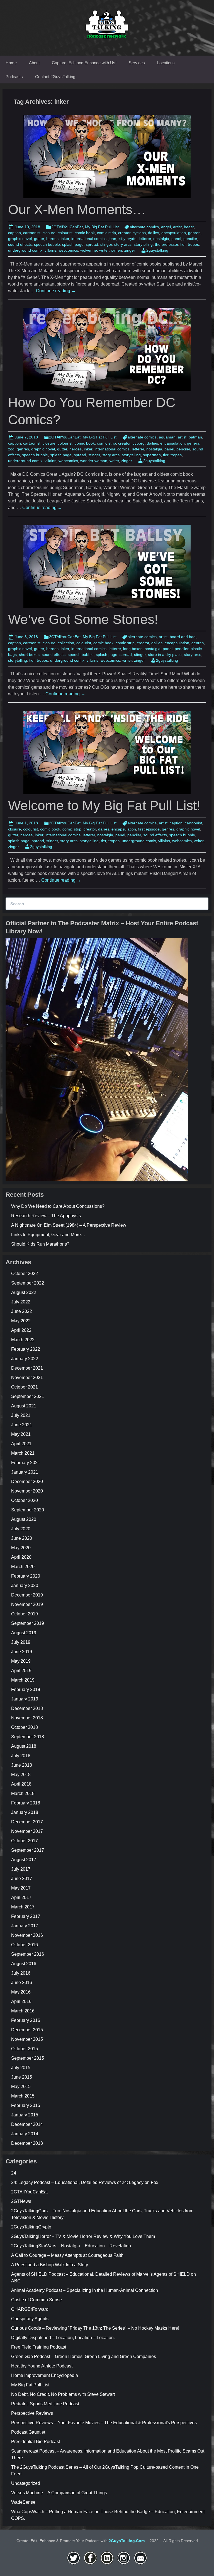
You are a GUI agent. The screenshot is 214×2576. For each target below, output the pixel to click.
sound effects (20, 244)
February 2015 (26, 2105)
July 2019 (21, 1642)
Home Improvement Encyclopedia (45, 2375)
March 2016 (23, 2011)
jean (112, 239)
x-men (116, 250)
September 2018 (28, 1737)
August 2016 (24, 1964)
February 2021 (26, 1463)
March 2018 (23, 1793)
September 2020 (28, 1510)
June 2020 (22, 1538)
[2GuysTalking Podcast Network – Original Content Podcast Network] (107, 23)
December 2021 (27, 1368)
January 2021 (25, 1472)
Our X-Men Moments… (77, 209)
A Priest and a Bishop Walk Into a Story (50, 2265)
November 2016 (27, 1935)
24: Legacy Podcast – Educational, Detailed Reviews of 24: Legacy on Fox (85, 2182)
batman (195, 437)
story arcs (123, 244)
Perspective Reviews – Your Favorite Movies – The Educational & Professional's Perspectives (104, 2423)
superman (152, 455)
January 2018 (25, 1812)
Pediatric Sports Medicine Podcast (45, 2404)
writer (104, 250)
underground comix (25, 250)
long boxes (133, 649)
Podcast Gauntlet (28, 2432)
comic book (85, 233)
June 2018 (22, 1765)
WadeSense (23, 2502)
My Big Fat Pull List (102, 227)
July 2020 (21, 1529)
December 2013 (27, 2143)
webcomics (68, 250)
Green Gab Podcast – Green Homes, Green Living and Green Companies (84, 2356)
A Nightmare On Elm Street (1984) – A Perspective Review (69, 1225)
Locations (166, 63)
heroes (52, 239)
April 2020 (21, 1557)
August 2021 (24, 1406)
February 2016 (26, 2020)
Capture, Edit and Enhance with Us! (84, 63)
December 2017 (27, 1822)
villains (50, 250)
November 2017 (27, 1831)
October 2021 (25, 1387)
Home (11, 63)
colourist (65, 233)
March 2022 (23, 1340)
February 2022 (26, 1349)
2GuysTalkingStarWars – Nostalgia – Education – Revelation (71, 2246)
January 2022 (25, 1359)
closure (49, 233)
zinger (130, 250)
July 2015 (21, 2068)
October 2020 (25, 1500)
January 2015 (25, 2115)
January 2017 (25, 1926)
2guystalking (157, 250)
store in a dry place (165, 654)
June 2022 (22, 1311)
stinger (106, 244)
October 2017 (25, 1841)
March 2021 (23, 1453)
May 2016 (21, 1992)
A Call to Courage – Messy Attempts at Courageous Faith (67, 2255)
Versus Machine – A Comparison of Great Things (59, 2493)
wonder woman (94, 461)
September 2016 (28, 1954)
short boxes (29, 654)
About (34, 63)
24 (14, 2173)
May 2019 (21, 1661)
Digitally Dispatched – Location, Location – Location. (63, 2338)
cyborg (139, 443)
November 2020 (27, 1491)
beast (189, 227)
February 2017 (26, 1916)
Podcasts (14, 77)
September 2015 (28, 2058)
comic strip (106, 233)
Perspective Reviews (32, 2413)
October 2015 (25, 2049)
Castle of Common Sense (37, 2300)
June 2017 (22, 1879)
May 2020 (21, 1548)
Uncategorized (26, 2483)
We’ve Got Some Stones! (83, 619)
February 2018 (26, 1803)
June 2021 (22, 1425)
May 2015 (21, 2087)
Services (137, 63)
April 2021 (21, 1444)
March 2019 (23, 1680)
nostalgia (161, 239)
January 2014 (25, 2134)
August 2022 (24, 1292)
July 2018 (21, 1756)
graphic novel (20, 239)
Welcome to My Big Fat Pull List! (104, 806)
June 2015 (22, 2077)
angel (166, 227)
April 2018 (21, 1784)
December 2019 (27, 1595)
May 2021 (21, 1434)
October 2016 (25, 1945)
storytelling (143, 244)
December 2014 (27, 2124)
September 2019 (28, 1623)
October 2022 (25, 1274)
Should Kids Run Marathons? (40, 1244)
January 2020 (25, 1585)
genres (194, 233)
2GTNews (21, 2201)
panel (176, 239)
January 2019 (25, 1699)
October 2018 (25, 1727)
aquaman (167, 437)
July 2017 (21, 1869)
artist (177, 227)
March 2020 (23, 1567)
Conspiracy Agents (30, 2319)
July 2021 (21, 1415)
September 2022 (28, 1283)
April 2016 (21, 2001)
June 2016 (22, 1983)
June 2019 (22, 1652)
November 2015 (27, 2039)
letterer (145, 239)
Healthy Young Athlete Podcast (42, 2366)
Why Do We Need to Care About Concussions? (58, 1206)
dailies (154, 233)
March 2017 (23, 1907)
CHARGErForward (30, 2309)
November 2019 (27, 1604)
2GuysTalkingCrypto (31, 2227)
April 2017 (21, 1897)
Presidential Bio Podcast (36, 2442)
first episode (149, 829)
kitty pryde (127, 239)
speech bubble (47, 244)
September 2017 (28, 1850)
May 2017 (21, 1888)
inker (65, 239)
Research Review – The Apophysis (46, 1216)
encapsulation (174, 233)
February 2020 (26, 1576)
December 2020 (27, 1482)
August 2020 (24, 1519)
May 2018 (21, 1775)
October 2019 (25, 1614)
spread (92, 244)
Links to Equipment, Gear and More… (48, 1235)
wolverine (89, 250)
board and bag (183, 637)
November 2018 (27, 1718)
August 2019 (24, 1633)
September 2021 (28, 1396)
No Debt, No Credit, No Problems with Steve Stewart (63, 2394)
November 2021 (27, 1378)
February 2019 (26, 1689)
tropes (193, 244)
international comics (89, 239)
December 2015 (27, 2030)
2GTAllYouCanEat (67, 227)
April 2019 (21, 1671)
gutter (39, 239)
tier (183, 244)
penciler (190, 239)
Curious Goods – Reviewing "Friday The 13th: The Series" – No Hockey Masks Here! (95, 2328)
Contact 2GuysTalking (55, 77)
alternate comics (144, 227)
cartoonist (32, 233)
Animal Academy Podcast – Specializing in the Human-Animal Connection (85, 2290)
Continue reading (56, 291)
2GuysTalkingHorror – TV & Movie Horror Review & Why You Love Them (83, 2236)
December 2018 (27, 1708)
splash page (73, 244)
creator (124, 233)
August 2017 (24, 1860)
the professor (166, 244)
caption (14, 233)
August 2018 (24, 1746)
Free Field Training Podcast (39, 2347)
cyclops (139, 233)
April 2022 (21, 1330)
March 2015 (23, 2096)
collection (66, 643)
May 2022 (21, 1321)
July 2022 (21, 1302)
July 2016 (21, 1973)
